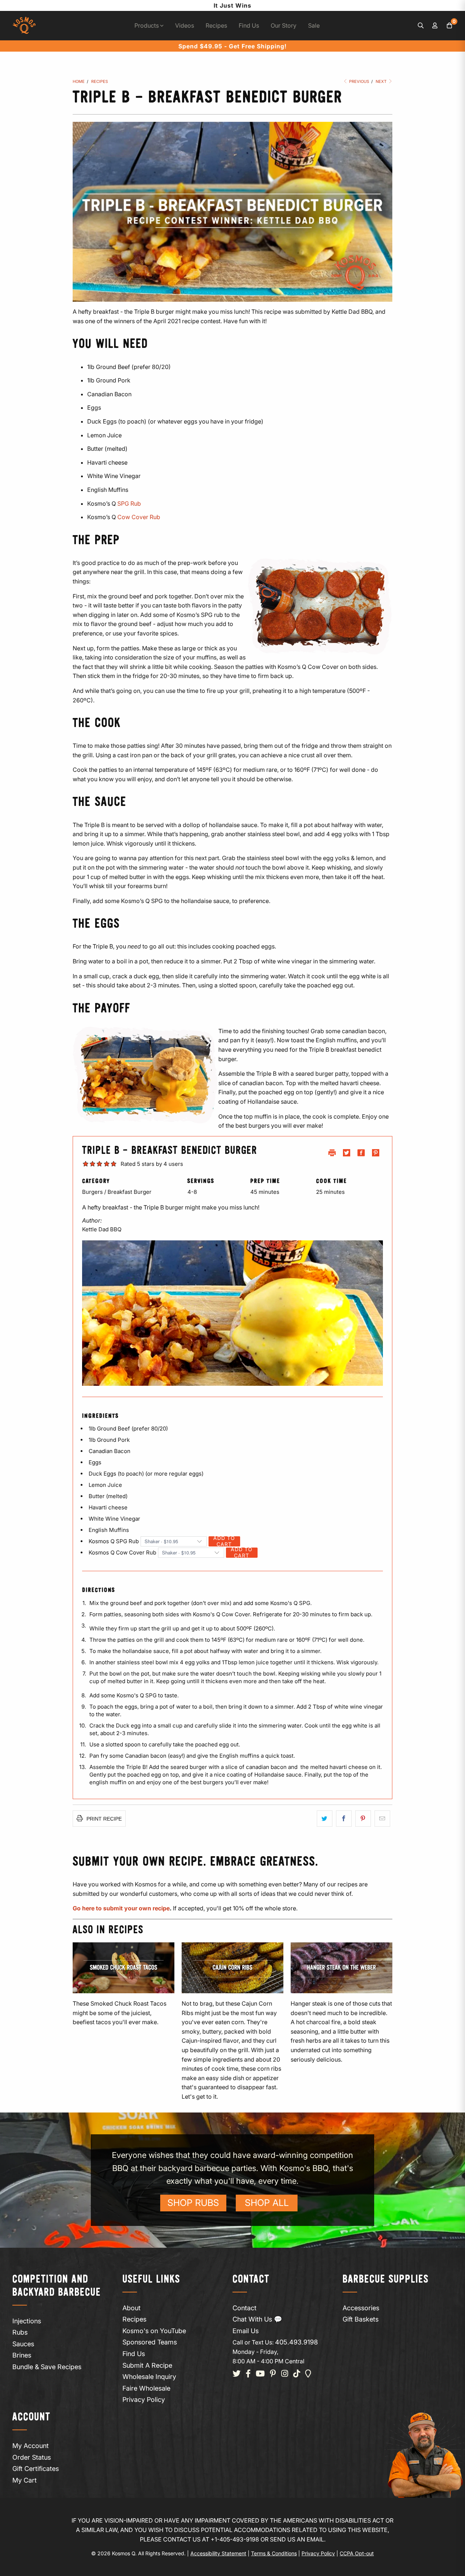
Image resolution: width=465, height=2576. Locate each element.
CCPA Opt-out (357, 2553)
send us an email (297, 2539)
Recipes (216, 25)
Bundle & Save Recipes (47, 2367)
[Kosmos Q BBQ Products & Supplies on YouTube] (260, 2374)
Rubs (20, 2332)
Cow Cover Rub (139, 517)
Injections (27, 2321)
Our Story (284, 25)
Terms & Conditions (274, 2553)
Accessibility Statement (218, 2553)
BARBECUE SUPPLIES (386, 2280)
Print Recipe (103, 1819)
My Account (31, 2446)
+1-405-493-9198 (235, 2539)
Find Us (249, 25)
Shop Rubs (193, 2203)
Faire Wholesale (146, 2388)
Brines (22, 2355)
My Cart (25, 2480)
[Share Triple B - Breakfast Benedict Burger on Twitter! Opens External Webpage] (347, 1154)
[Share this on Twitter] (325, 1819)
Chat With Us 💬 (257, 2319)
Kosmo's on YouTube (154, 2331)
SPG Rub (129, 503)
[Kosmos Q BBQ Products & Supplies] (24, 26)
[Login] (435, 26)
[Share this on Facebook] (344, 1819)
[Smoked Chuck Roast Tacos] (124, 1968)
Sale (314, 25)
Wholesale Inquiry (149, 2377)
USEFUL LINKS (151, 2280)
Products (147, 25)
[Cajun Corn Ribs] (232, 1968)
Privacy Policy (144, 2400)
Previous (359, 81)
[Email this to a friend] (382, 1819)
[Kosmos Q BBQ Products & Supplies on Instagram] (285, 2374)
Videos (185, 25)
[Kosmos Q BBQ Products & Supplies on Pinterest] (273, 2374)
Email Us (246, 2331)
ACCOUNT (31, 2417)
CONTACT (251, 2280)
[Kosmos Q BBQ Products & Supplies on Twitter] (236, 2374)
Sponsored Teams (150, 2342)
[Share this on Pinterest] (363, 1819)
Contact (244, 2308)
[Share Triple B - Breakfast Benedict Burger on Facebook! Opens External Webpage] (361, 1154)
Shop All (267, 2203)
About (132, 2308)
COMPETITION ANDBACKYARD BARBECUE (57, 2286)
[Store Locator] (308, 2374)
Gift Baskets (361, 2319)
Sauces (23, 2344)
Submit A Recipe (147, 2365)
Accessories (361, 2308)
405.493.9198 (296, 2342)
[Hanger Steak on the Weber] (341, 1968)
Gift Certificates (36, 2469)
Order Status (32, 2457)
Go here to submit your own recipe (121, 1908)
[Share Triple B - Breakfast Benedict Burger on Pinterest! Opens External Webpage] (376, 1154)
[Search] (421, 26)
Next (382, 81)
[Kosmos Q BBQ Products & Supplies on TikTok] (297, 2374)
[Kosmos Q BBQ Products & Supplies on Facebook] (248, 2374)
